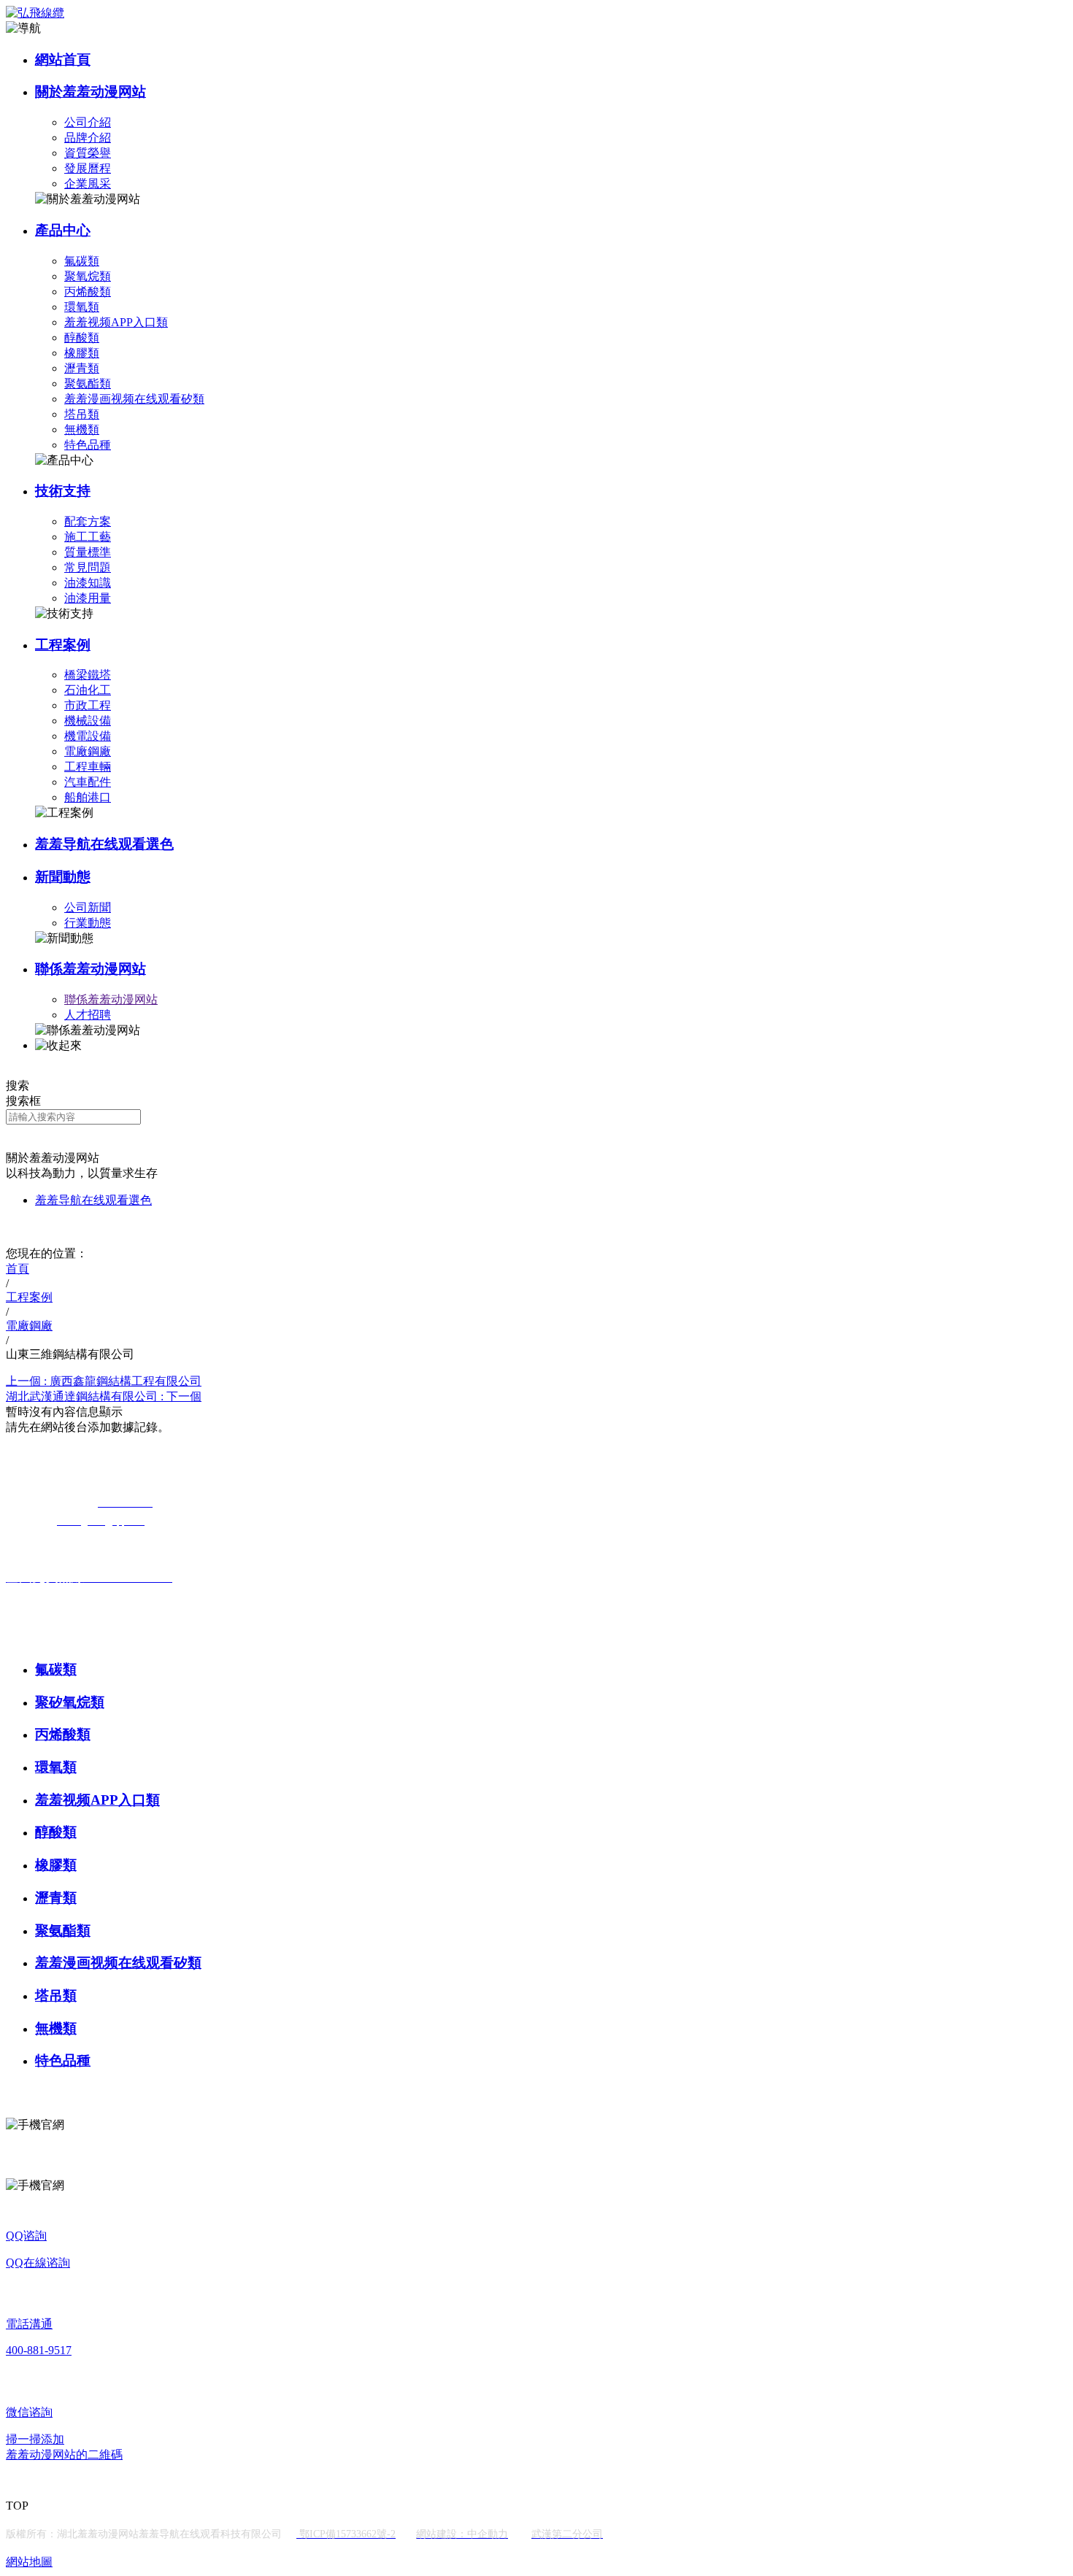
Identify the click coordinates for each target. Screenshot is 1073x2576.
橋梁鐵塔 (88, 675)
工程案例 (63, 645)
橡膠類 (82, 353)
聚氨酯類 (88, 383)
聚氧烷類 (88, 276)
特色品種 (88, 445)
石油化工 (88, 690)
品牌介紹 (88, 138)
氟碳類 (82, 261)
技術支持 (63, 491)
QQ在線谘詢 (38, 2263)
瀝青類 (82, 368)
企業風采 (88, 184)
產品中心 (63, 230)
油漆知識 (88, 583)
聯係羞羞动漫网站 (91, 969)
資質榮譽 (88, 153)
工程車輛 (88, 767)
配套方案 (88, 521)
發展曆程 (88, 168)
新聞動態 (63, 877)
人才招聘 (88, 1015)
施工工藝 (88, 537)
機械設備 (88, 721)
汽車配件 (88, 782)
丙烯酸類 (88, 292)
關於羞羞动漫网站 (91, 92)
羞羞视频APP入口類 (116, 322)
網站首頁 (63, 59)
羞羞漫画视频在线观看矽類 (134, 399)
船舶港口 (88, 797)
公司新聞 (88, 907)
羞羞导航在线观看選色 (104, 844)
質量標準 (88, 552)
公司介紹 (88, 122)
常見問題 (88, 567)
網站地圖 (29, 2562)
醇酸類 (82, 338)
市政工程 (88, 705)
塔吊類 (82, 414)
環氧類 (82, 307)
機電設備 (88, 736)
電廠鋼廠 (88, 751)
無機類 (82, 429)
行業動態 (88, 923)
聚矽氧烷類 (70, 1702)
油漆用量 (88, 598)
